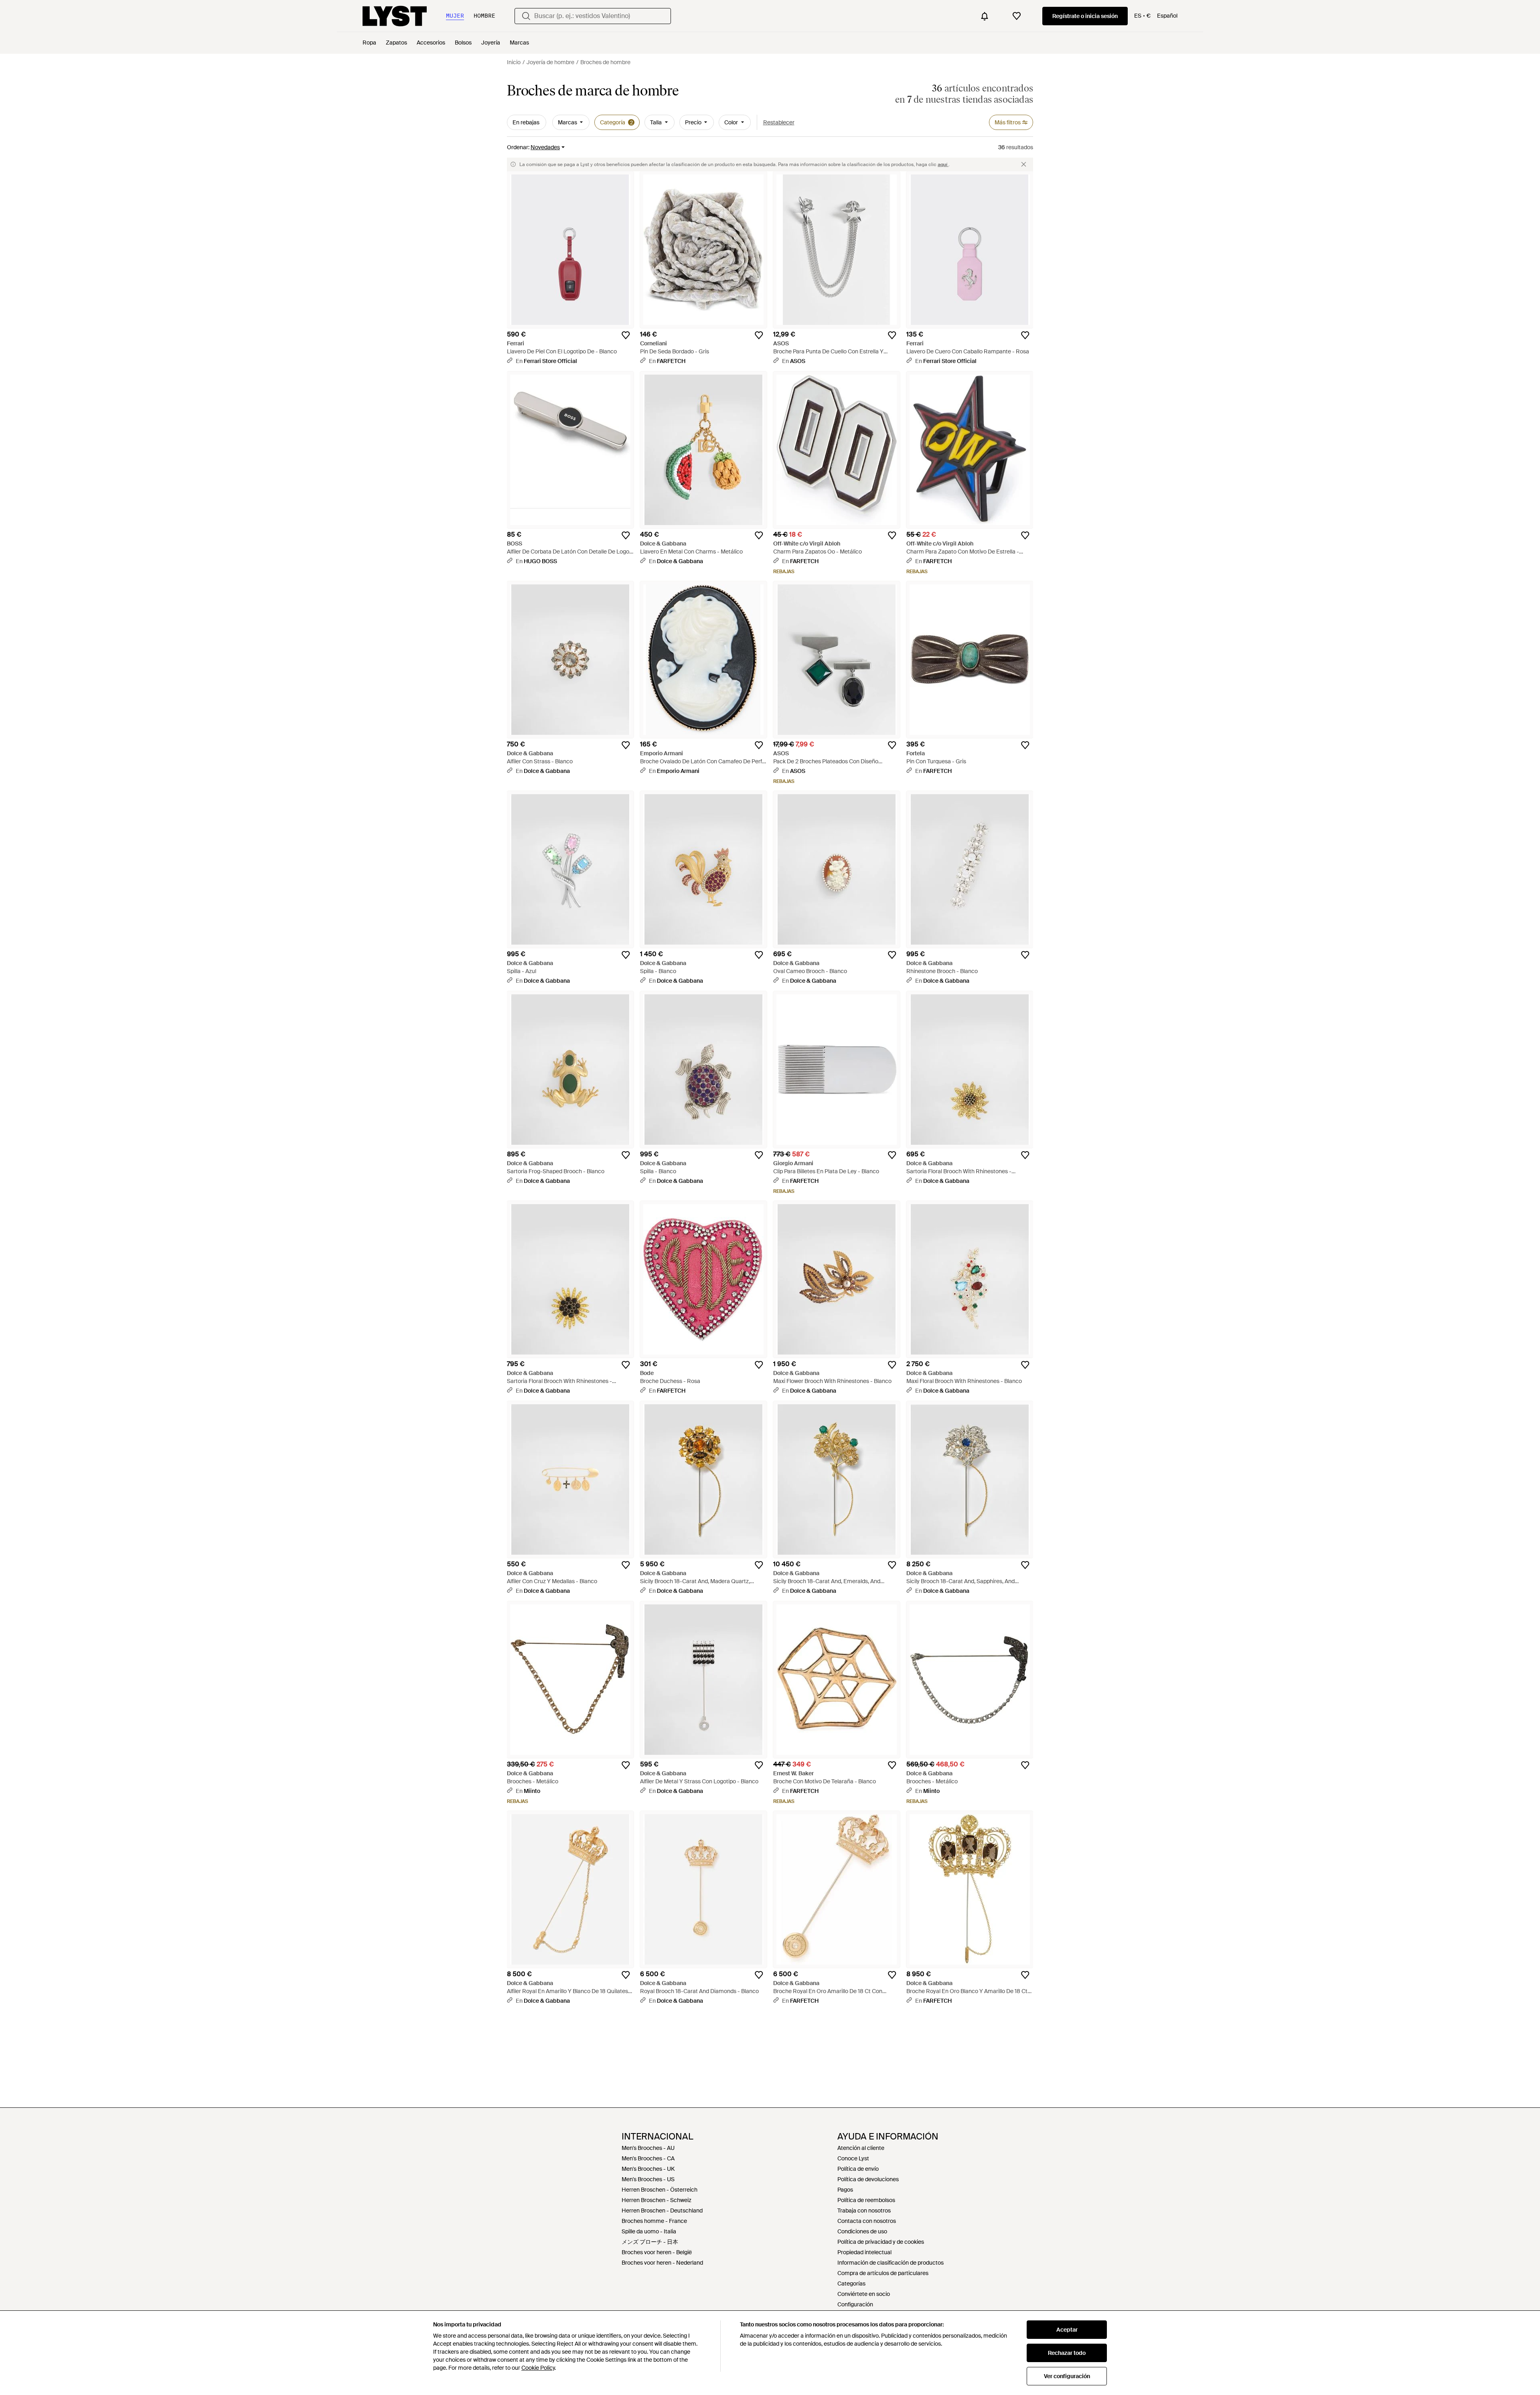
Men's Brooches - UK (648, 2169)
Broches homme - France (654, 2221)
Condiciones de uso (862, 2231)
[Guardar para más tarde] (626, 335)
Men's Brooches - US (648, 2179)
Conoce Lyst (853, 2158)
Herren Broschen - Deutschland (662, 2210)
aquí (943, 164)
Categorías (851, 2283)
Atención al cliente (861, 2148)
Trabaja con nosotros (864, 2210)
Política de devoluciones (868, 2179)
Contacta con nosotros (867, 2221)
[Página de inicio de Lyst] (395, 16)
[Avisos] (985, 16)
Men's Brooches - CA (648, 2158)
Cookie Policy (538, 2368)
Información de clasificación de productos (891, 2263)
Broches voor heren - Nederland (662, 2263)
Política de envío (858, 2169)
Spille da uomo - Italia (649, 2231)
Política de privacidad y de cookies (881, 2242)
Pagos (845, 2190)
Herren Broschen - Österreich (660, 2190)
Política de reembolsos (866, 2200)
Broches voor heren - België (657, 2252)
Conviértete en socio (864, 2294)
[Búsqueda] (526, 16)
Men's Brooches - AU (648, 2148)
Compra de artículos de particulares (883, 2273)
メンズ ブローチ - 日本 (650, 2242)
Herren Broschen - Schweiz (657, 2200)
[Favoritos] (1017, 16)
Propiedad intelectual (864, 2252)
